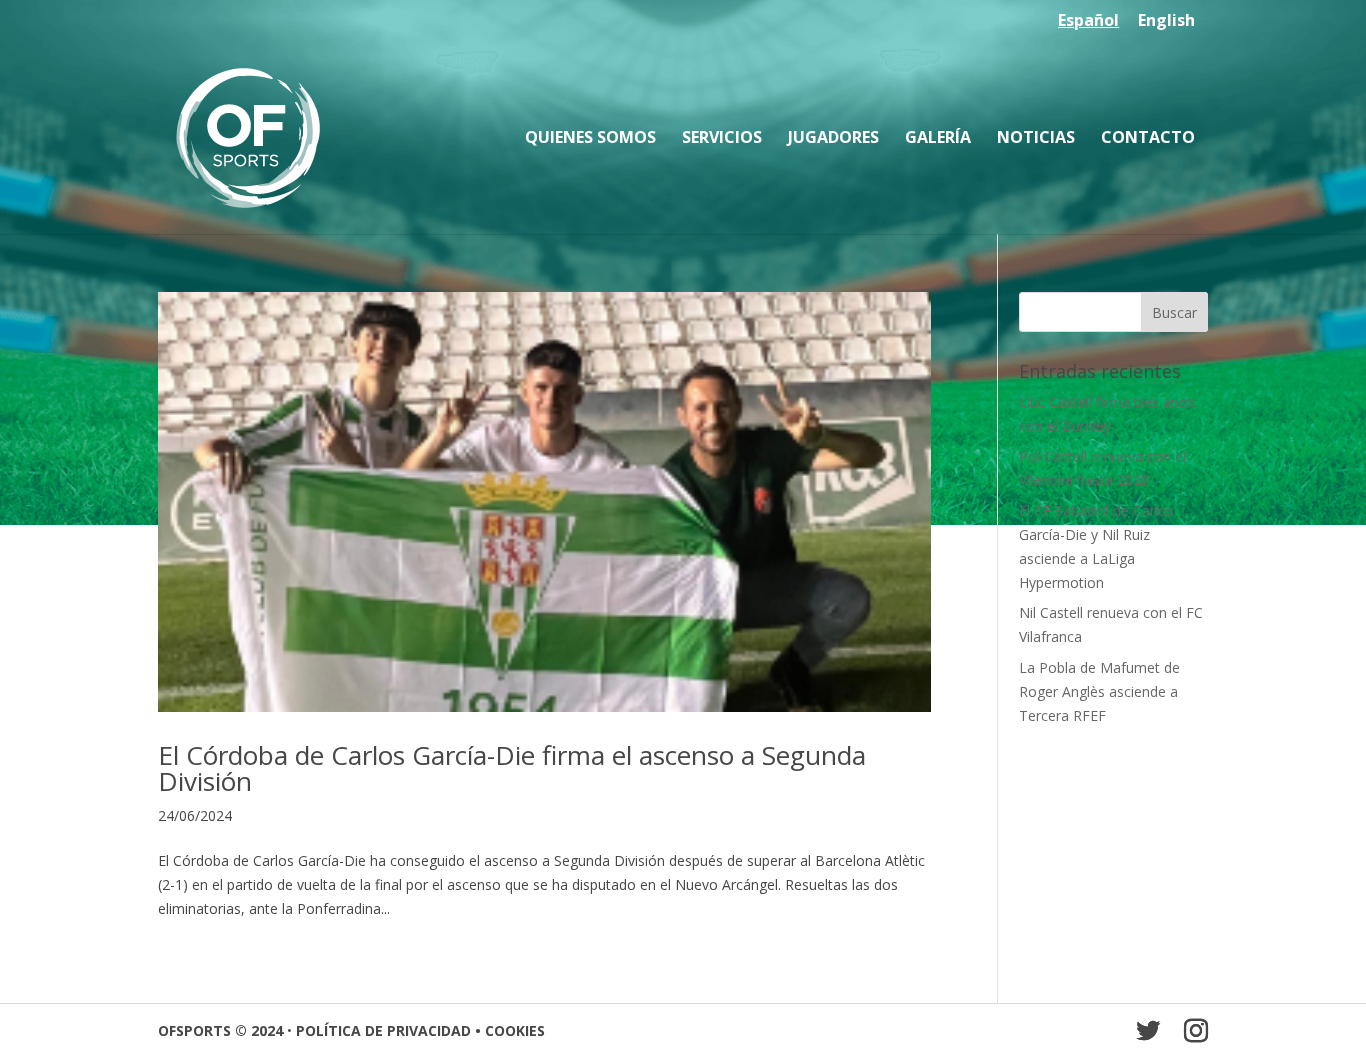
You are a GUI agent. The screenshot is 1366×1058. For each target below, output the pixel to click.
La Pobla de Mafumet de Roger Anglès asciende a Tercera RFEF (1099, 691)
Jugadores (833, 139)
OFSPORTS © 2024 (220, 1030)
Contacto (1148, 139)
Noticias (1036, 139)
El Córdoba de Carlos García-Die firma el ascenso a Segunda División (512, 768)
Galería (938, 139)
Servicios (722, 139)
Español (1088, 21)
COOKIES (515, 1030)
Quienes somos (590, 139)
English (1166, 21)
